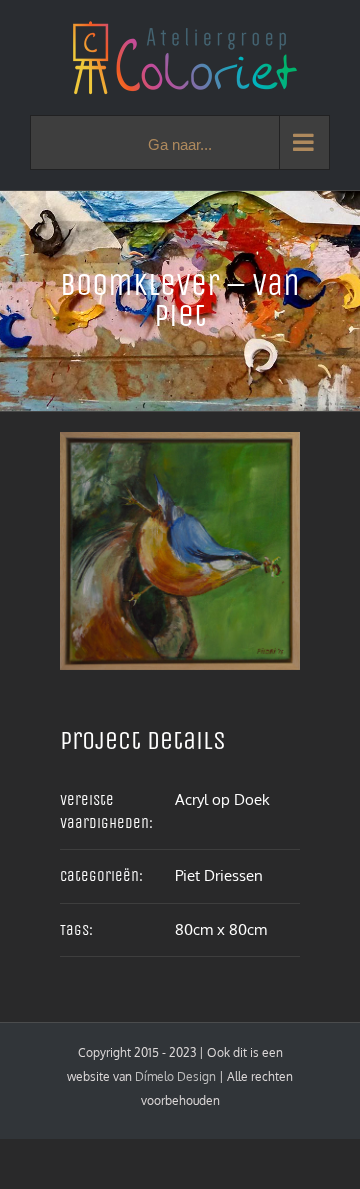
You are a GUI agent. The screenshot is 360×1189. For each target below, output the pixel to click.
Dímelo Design (175, 1076)
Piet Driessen (219, 875)
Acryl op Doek (222, 799)
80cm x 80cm (221, 929)
